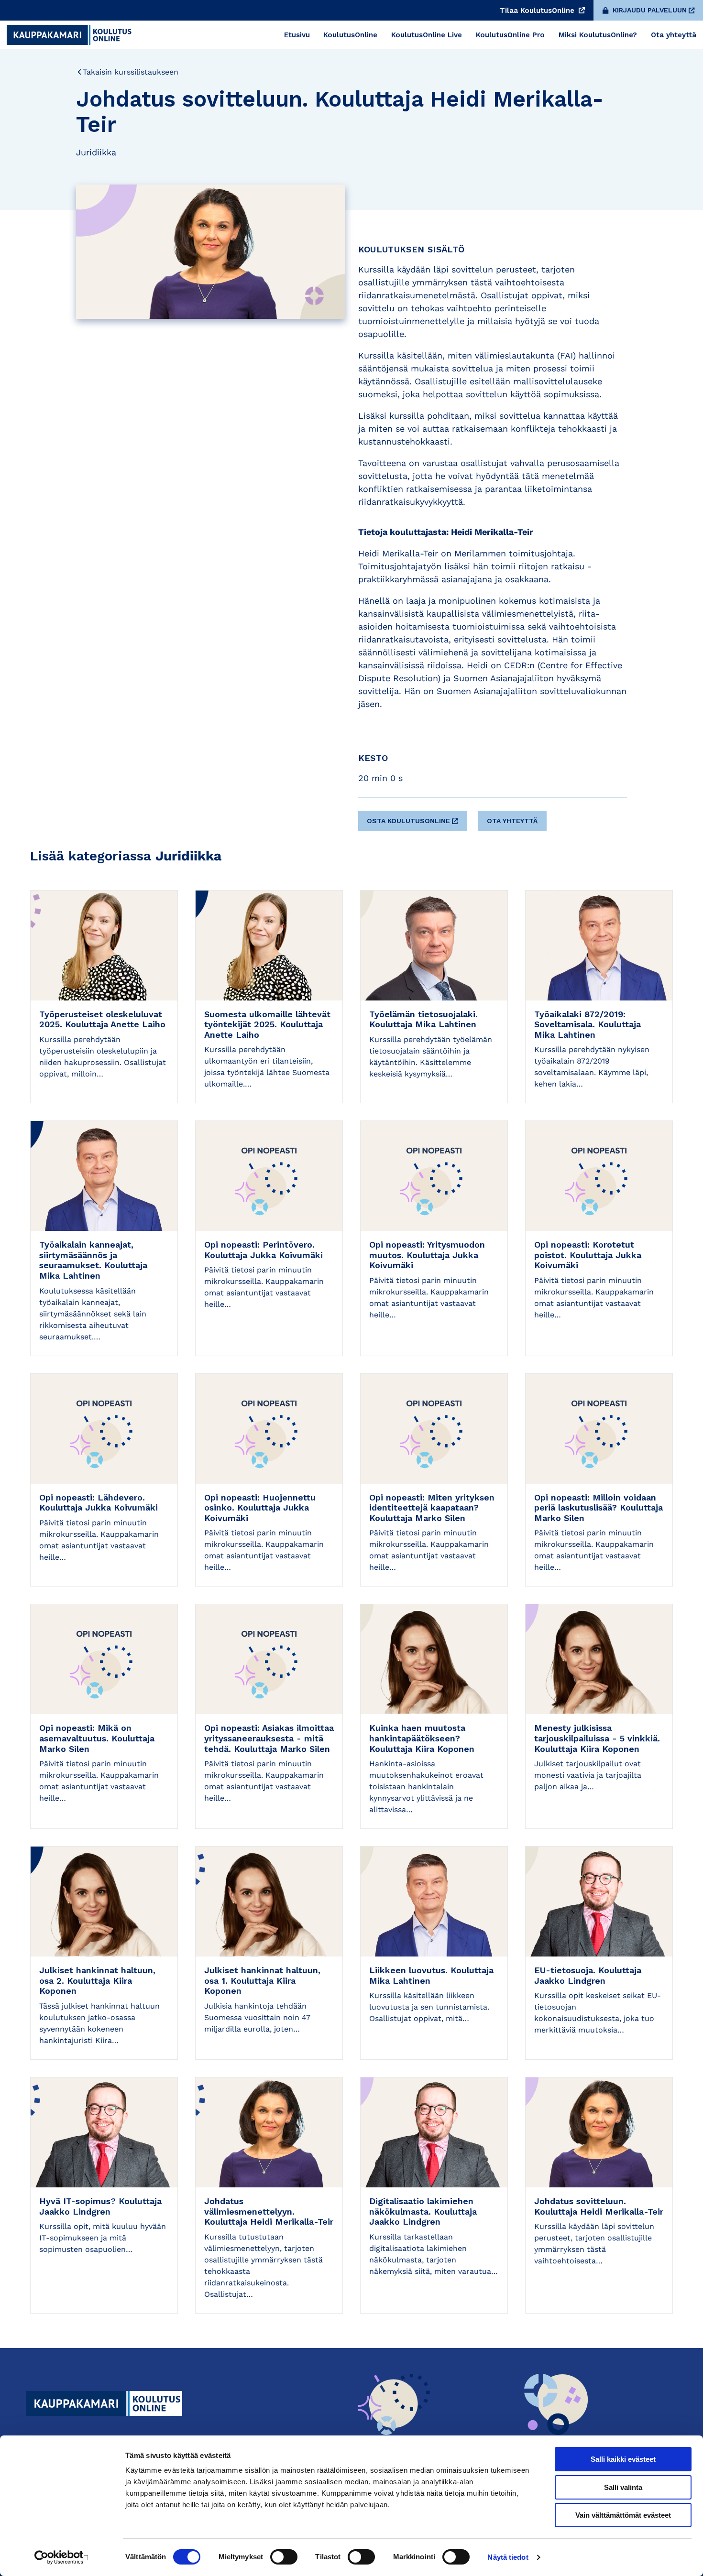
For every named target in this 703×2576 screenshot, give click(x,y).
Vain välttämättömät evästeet (623, 2515)
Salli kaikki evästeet (623, 2459)
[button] (414, 817)
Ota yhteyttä (512, 821)
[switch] (284, 2557)
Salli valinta (623, 2487)
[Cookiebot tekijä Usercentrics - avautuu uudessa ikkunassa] (62, 2557)
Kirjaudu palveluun (650, 10)
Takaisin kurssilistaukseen (131, 72)
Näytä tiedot (508, 2557)
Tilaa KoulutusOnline (538, 11)
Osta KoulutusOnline (408, 821)
